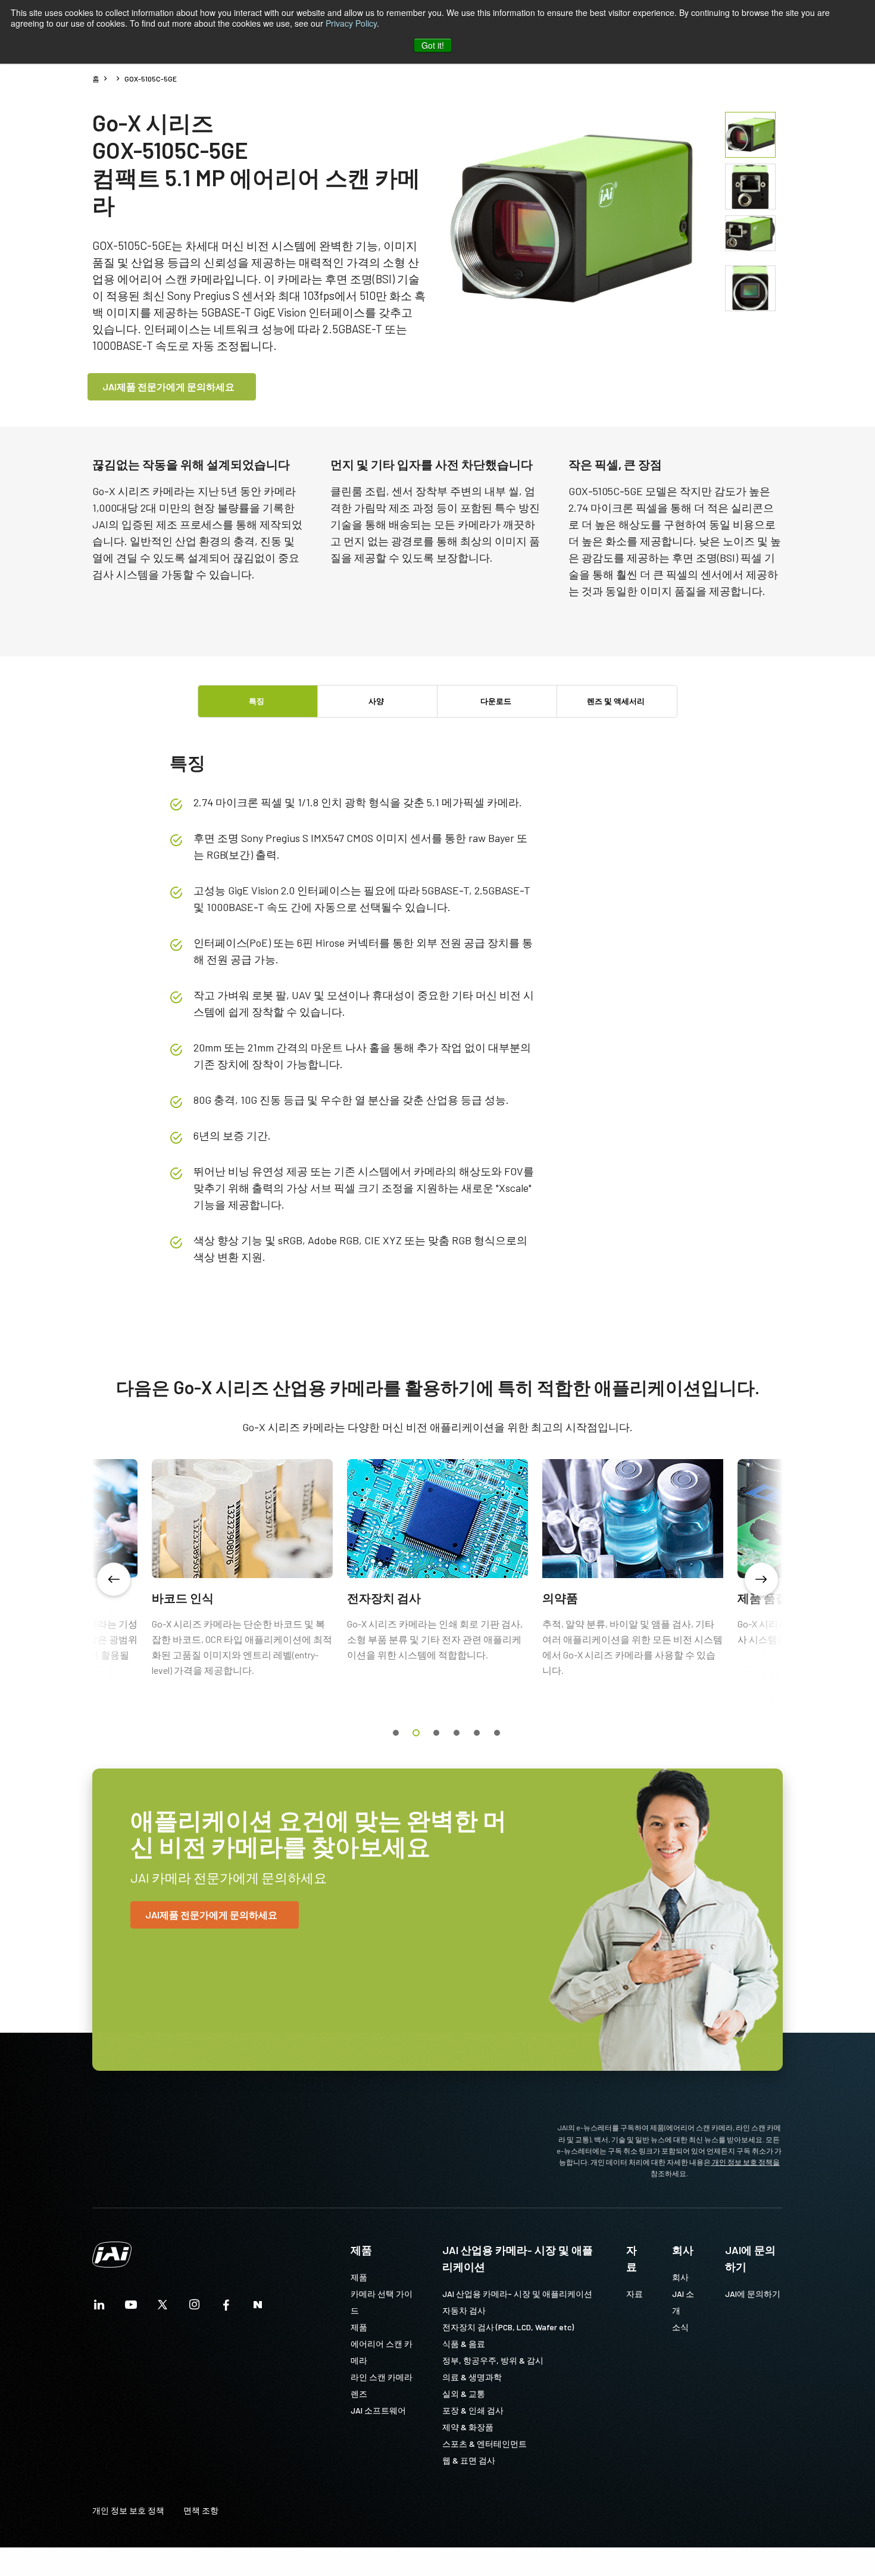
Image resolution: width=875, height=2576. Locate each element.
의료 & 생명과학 (472, 2377)
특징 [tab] (257, 701)
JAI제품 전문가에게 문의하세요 (168, 386)
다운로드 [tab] (496, 701)
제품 (361, 2250)
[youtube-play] (131, 2308)
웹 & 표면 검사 (469, 2460)
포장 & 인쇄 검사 (473, 2410)
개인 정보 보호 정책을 (745, 2162)
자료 (632, 2258)
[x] (162, 2308)
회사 (683, 2250)
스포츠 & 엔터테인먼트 (485, 2444)
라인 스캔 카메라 (382, 2377)
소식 (680, 2327)
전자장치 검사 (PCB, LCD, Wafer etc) (508, 2327)
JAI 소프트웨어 (378, 2410)
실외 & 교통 (464, 2394)
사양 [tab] (376, 701)
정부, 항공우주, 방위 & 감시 (493, 2360)
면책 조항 (201, 2510)
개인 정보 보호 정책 (128, 2510)
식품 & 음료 (464, 2344)
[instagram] (195, 2308)
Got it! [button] (433, 45)
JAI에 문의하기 (750, 2258)
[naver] (258, 2308)
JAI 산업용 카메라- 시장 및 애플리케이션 (518, 2258)
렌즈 (359, 2394)
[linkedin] (99, 2308)
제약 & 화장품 (468, 2427)
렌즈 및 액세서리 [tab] (616, 701)
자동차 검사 (464, 2310)
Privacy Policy (351, 23)
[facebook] (226, 2308)
